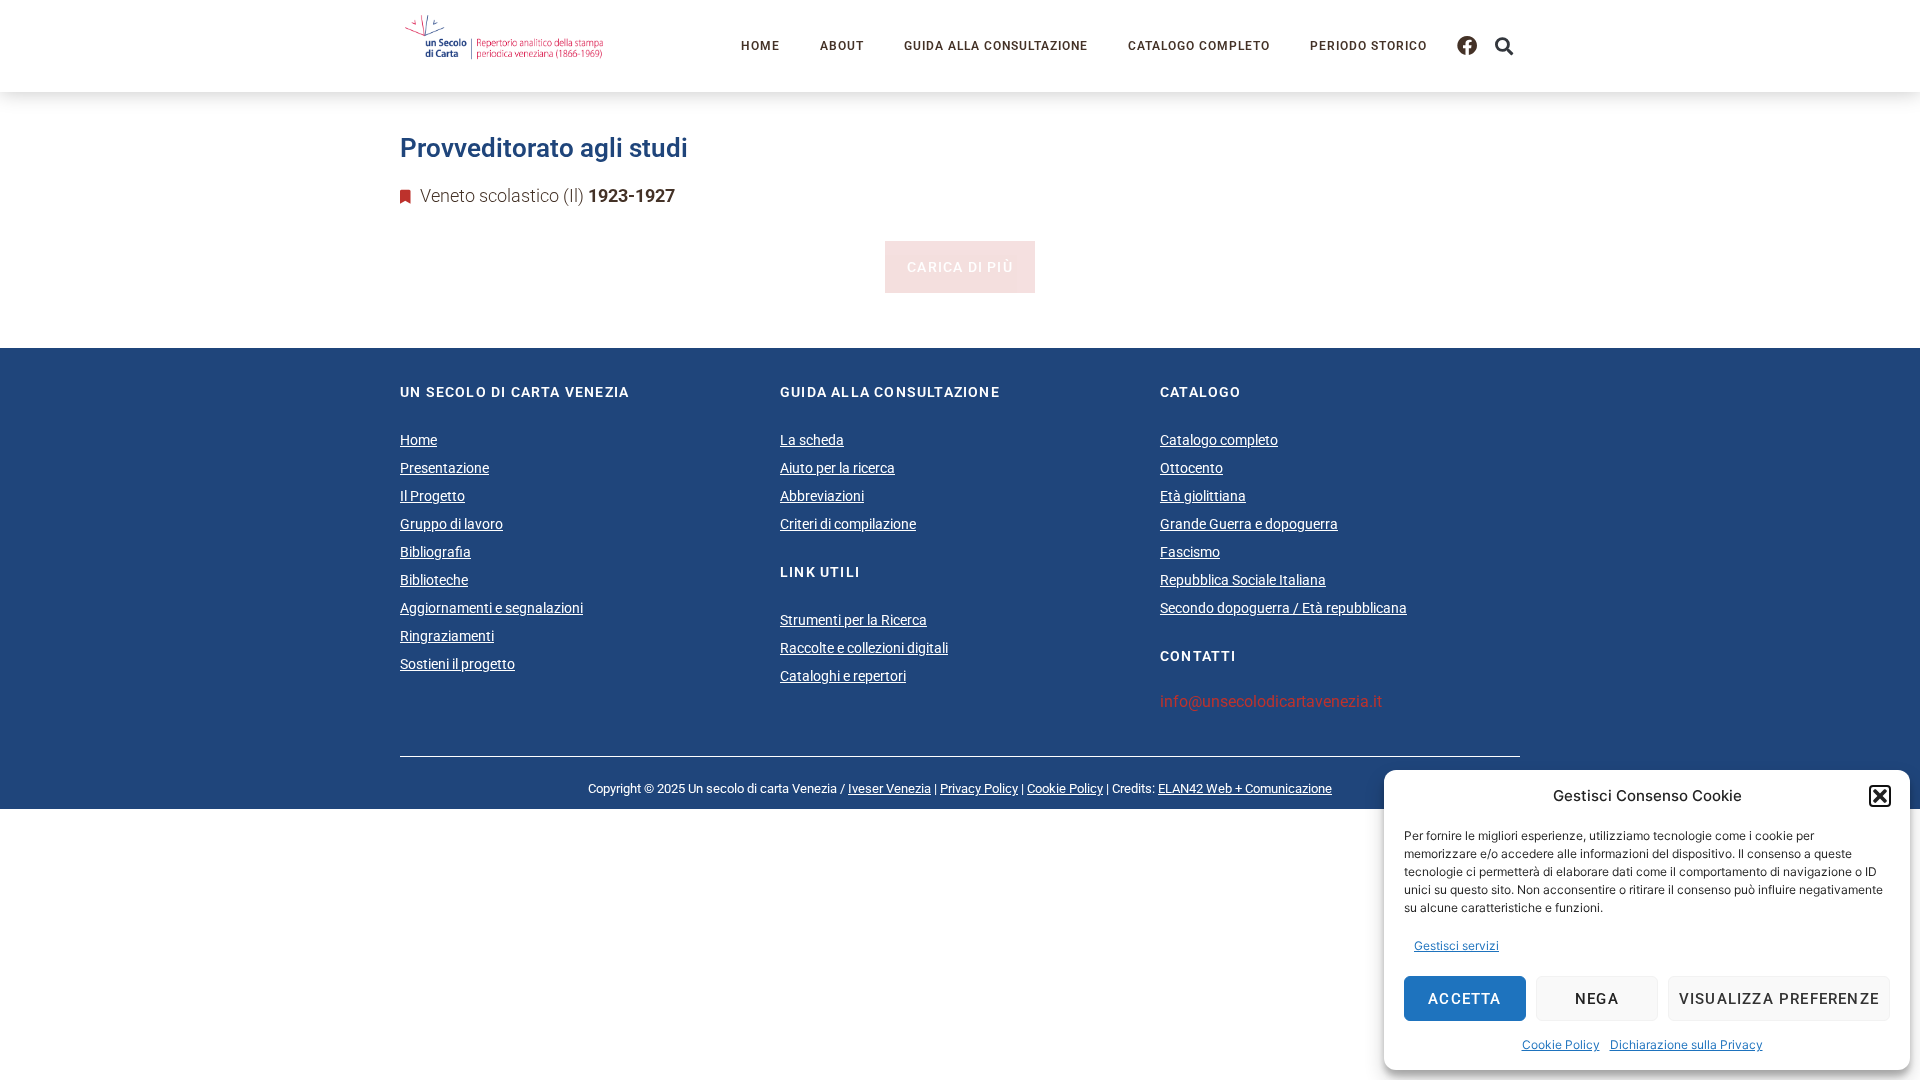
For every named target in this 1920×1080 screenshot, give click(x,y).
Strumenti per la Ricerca (853, 620)
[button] (1880, 796)
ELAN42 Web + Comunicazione (1245, 788)
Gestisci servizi (1456, 945)
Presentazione (444, 468)
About (842, 46)
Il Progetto (432, 496)
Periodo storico (1368, 46)
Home (760, 46)
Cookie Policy (1561, 1044)
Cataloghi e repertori (843, 676)
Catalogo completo (1199, 46)
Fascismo (1190, 552)
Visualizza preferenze (1779, 999)
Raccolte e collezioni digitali (864, 648)
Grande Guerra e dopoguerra (1249, 524)
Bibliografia (435, 552)
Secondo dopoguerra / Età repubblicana (1283, 608)
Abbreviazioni (822, 496)
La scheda (812, 440)
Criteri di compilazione (848, 524)
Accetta (1464, 999)
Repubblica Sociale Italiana (1243, 580)
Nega (1597, 999)
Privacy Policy (979, 788)
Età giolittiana (1203, 496)
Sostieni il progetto (457, 664)
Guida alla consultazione (996, 46)
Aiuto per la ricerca (837, 468)
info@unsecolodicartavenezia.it (1271, 701)
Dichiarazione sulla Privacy (1686, 1044)
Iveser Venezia (889, 788)
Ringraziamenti (447, 636)
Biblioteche (434, 580)
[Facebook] (1467, 46)
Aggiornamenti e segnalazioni (491, 608)
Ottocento (1191, 468)
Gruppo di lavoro (451, 524)
